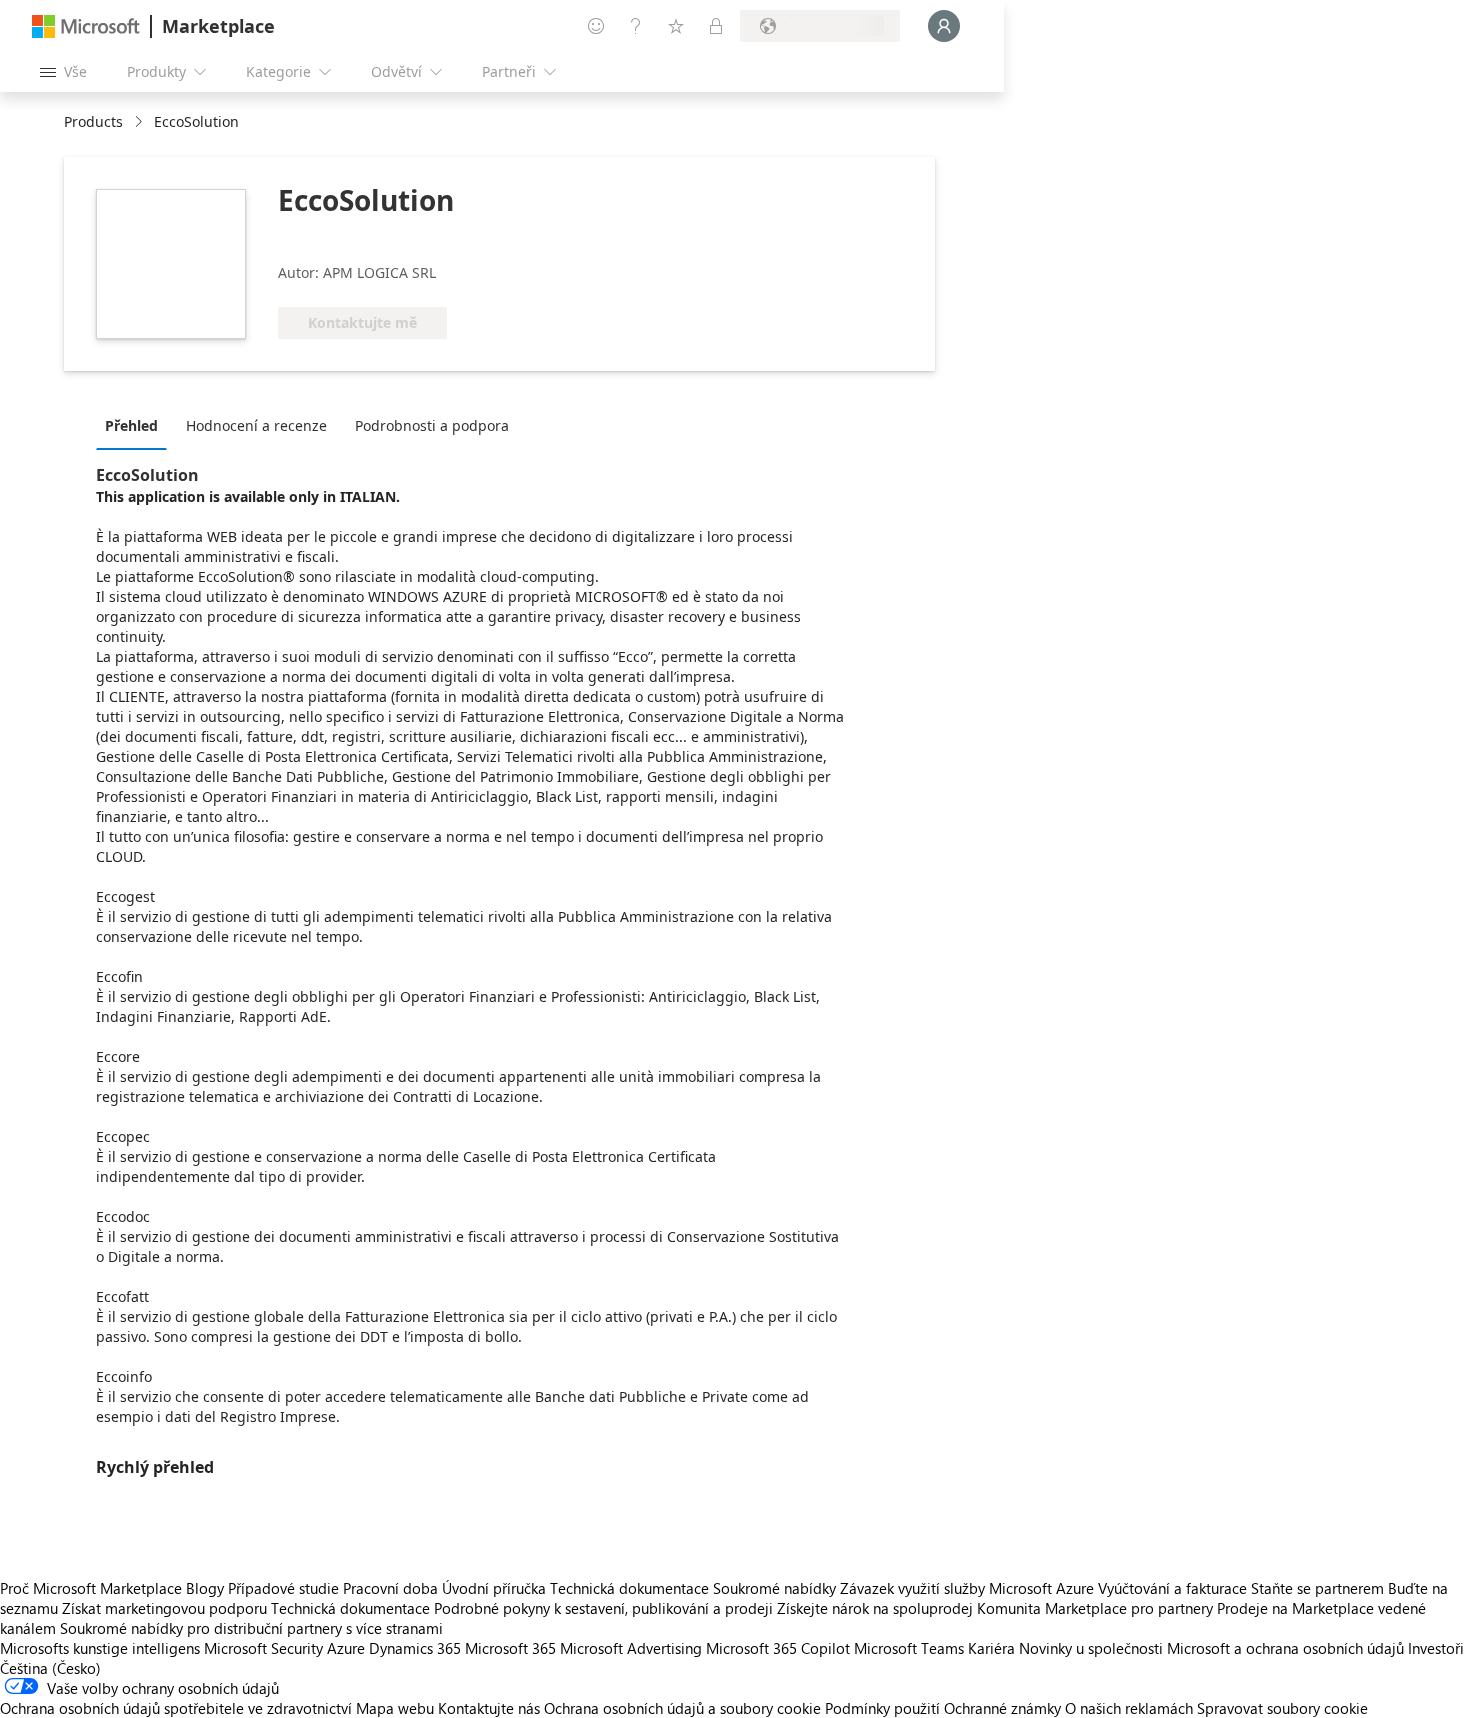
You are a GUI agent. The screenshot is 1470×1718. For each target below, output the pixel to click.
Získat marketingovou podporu (164, 1608)
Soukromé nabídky (774, 1588)
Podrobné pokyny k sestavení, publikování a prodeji (603, 1608)
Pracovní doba (390, 1588)
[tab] (136, 425)
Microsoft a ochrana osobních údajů (1285, 1648)
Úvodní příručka (494, 1588)
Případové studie (283, 1588)
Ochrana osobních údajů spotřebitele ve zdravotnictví (176, 1708)
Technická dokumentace (629, 1588)
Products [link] (93, 121)
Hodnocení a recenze (256, 425)
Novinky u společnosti (1091, 1648)
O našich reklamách (1129, 1708)
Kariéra (991, 1648)
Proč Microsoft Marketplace (91, 1588)
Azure (346, 1648)
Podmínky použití (882, 1708)
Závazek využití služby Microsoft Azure (969, 1588)
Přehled (131, 425)
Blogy (205, 1588)
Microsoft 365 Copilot (778, 1648)
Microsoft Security (263, 1648)
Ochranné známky (1002, 1708)
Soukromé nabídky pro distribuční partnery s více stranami (251, 1628)
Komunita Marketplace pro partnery (1095, 1608)
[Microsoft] (86, 26)
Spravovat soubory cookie (1282, 1708)
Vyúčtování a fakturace (1172, 1588)
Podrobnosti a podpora (432, 425)
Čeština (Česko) (50, 1668)
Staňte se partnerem (1317, 1588)
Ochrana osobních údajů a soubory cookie (682, 1708)
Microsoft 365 (510, 1648)
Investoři (1436, 1648)
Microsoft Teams (909, 1648)
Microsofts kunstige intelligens (100, 1648)
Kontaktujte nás (489, 1708)
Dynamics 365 (415, 1648)
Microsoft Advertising (631, 1648)
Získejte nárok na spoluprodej (875, 1608)
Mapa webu (395, 1708)
